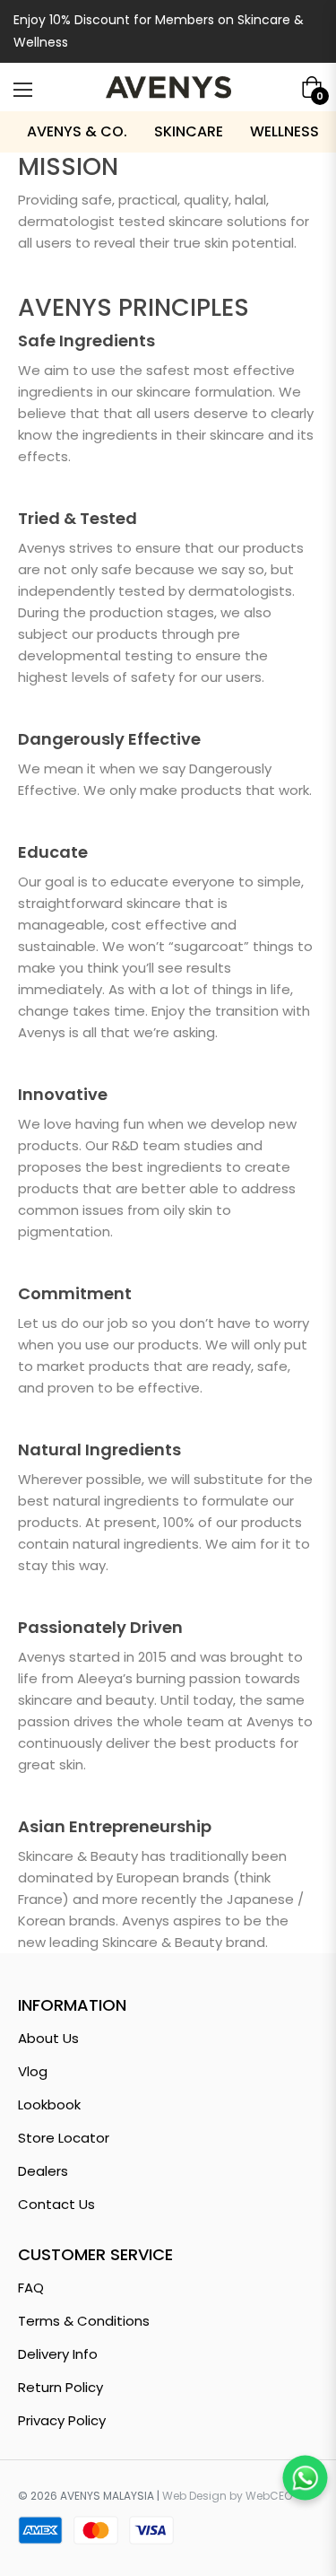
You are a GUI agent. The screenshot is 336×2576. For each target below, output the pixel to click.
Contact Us (56, 2204)
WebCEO (269, 2496)
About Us (48, 2038)
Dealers (43, 2171)
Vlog (33, 2071)
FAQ (31, 2288)
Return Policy (60, 2387)
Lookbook (49, 2104)
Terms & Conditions (84, 2321)
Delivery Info (58, 2354)
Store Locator (64, 2138)
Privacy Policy (62, 2420)
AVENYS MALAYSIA (107, 2496)
